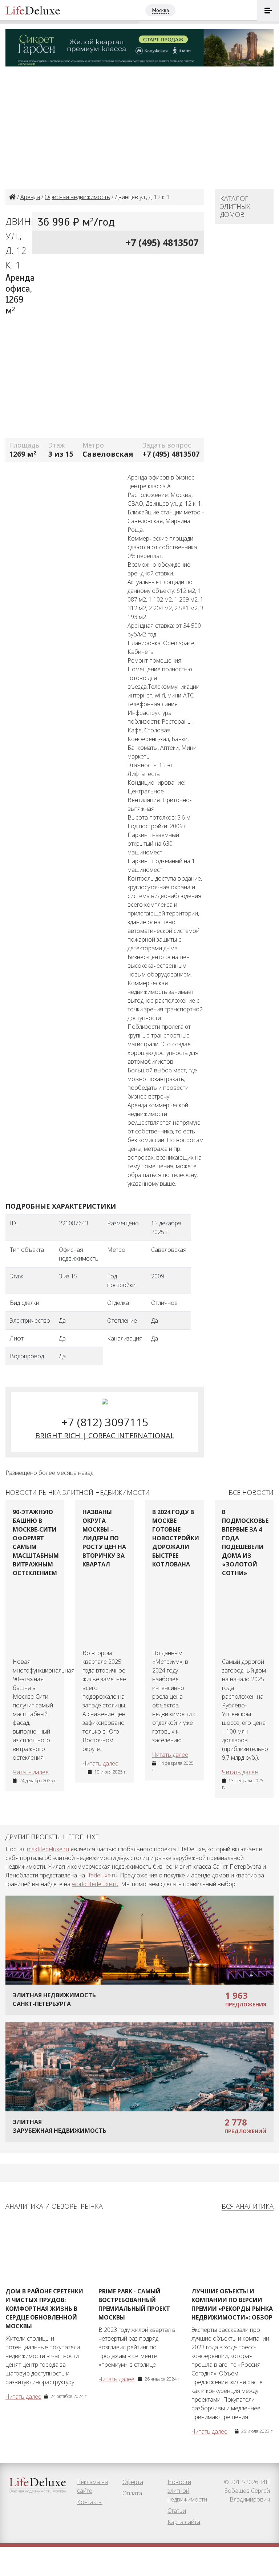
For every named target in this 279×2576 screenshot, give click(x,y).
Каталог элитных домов (235, 206)
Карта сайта (184, 2522)
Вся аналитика (248, 2206)
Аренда (30, 197)
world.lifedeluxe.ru (95, 1884)
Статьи (177, 2511)
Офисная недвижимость (77, 197)
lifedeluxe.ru (102, 1875)
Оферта (133, 2482)
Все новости (251, 1492)
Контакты (90, 2502)
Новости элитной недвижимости (187, 2491)
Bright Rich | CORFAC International (105, 1435)
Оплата (132, 2493)
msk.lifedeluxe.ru (48, 1849)
